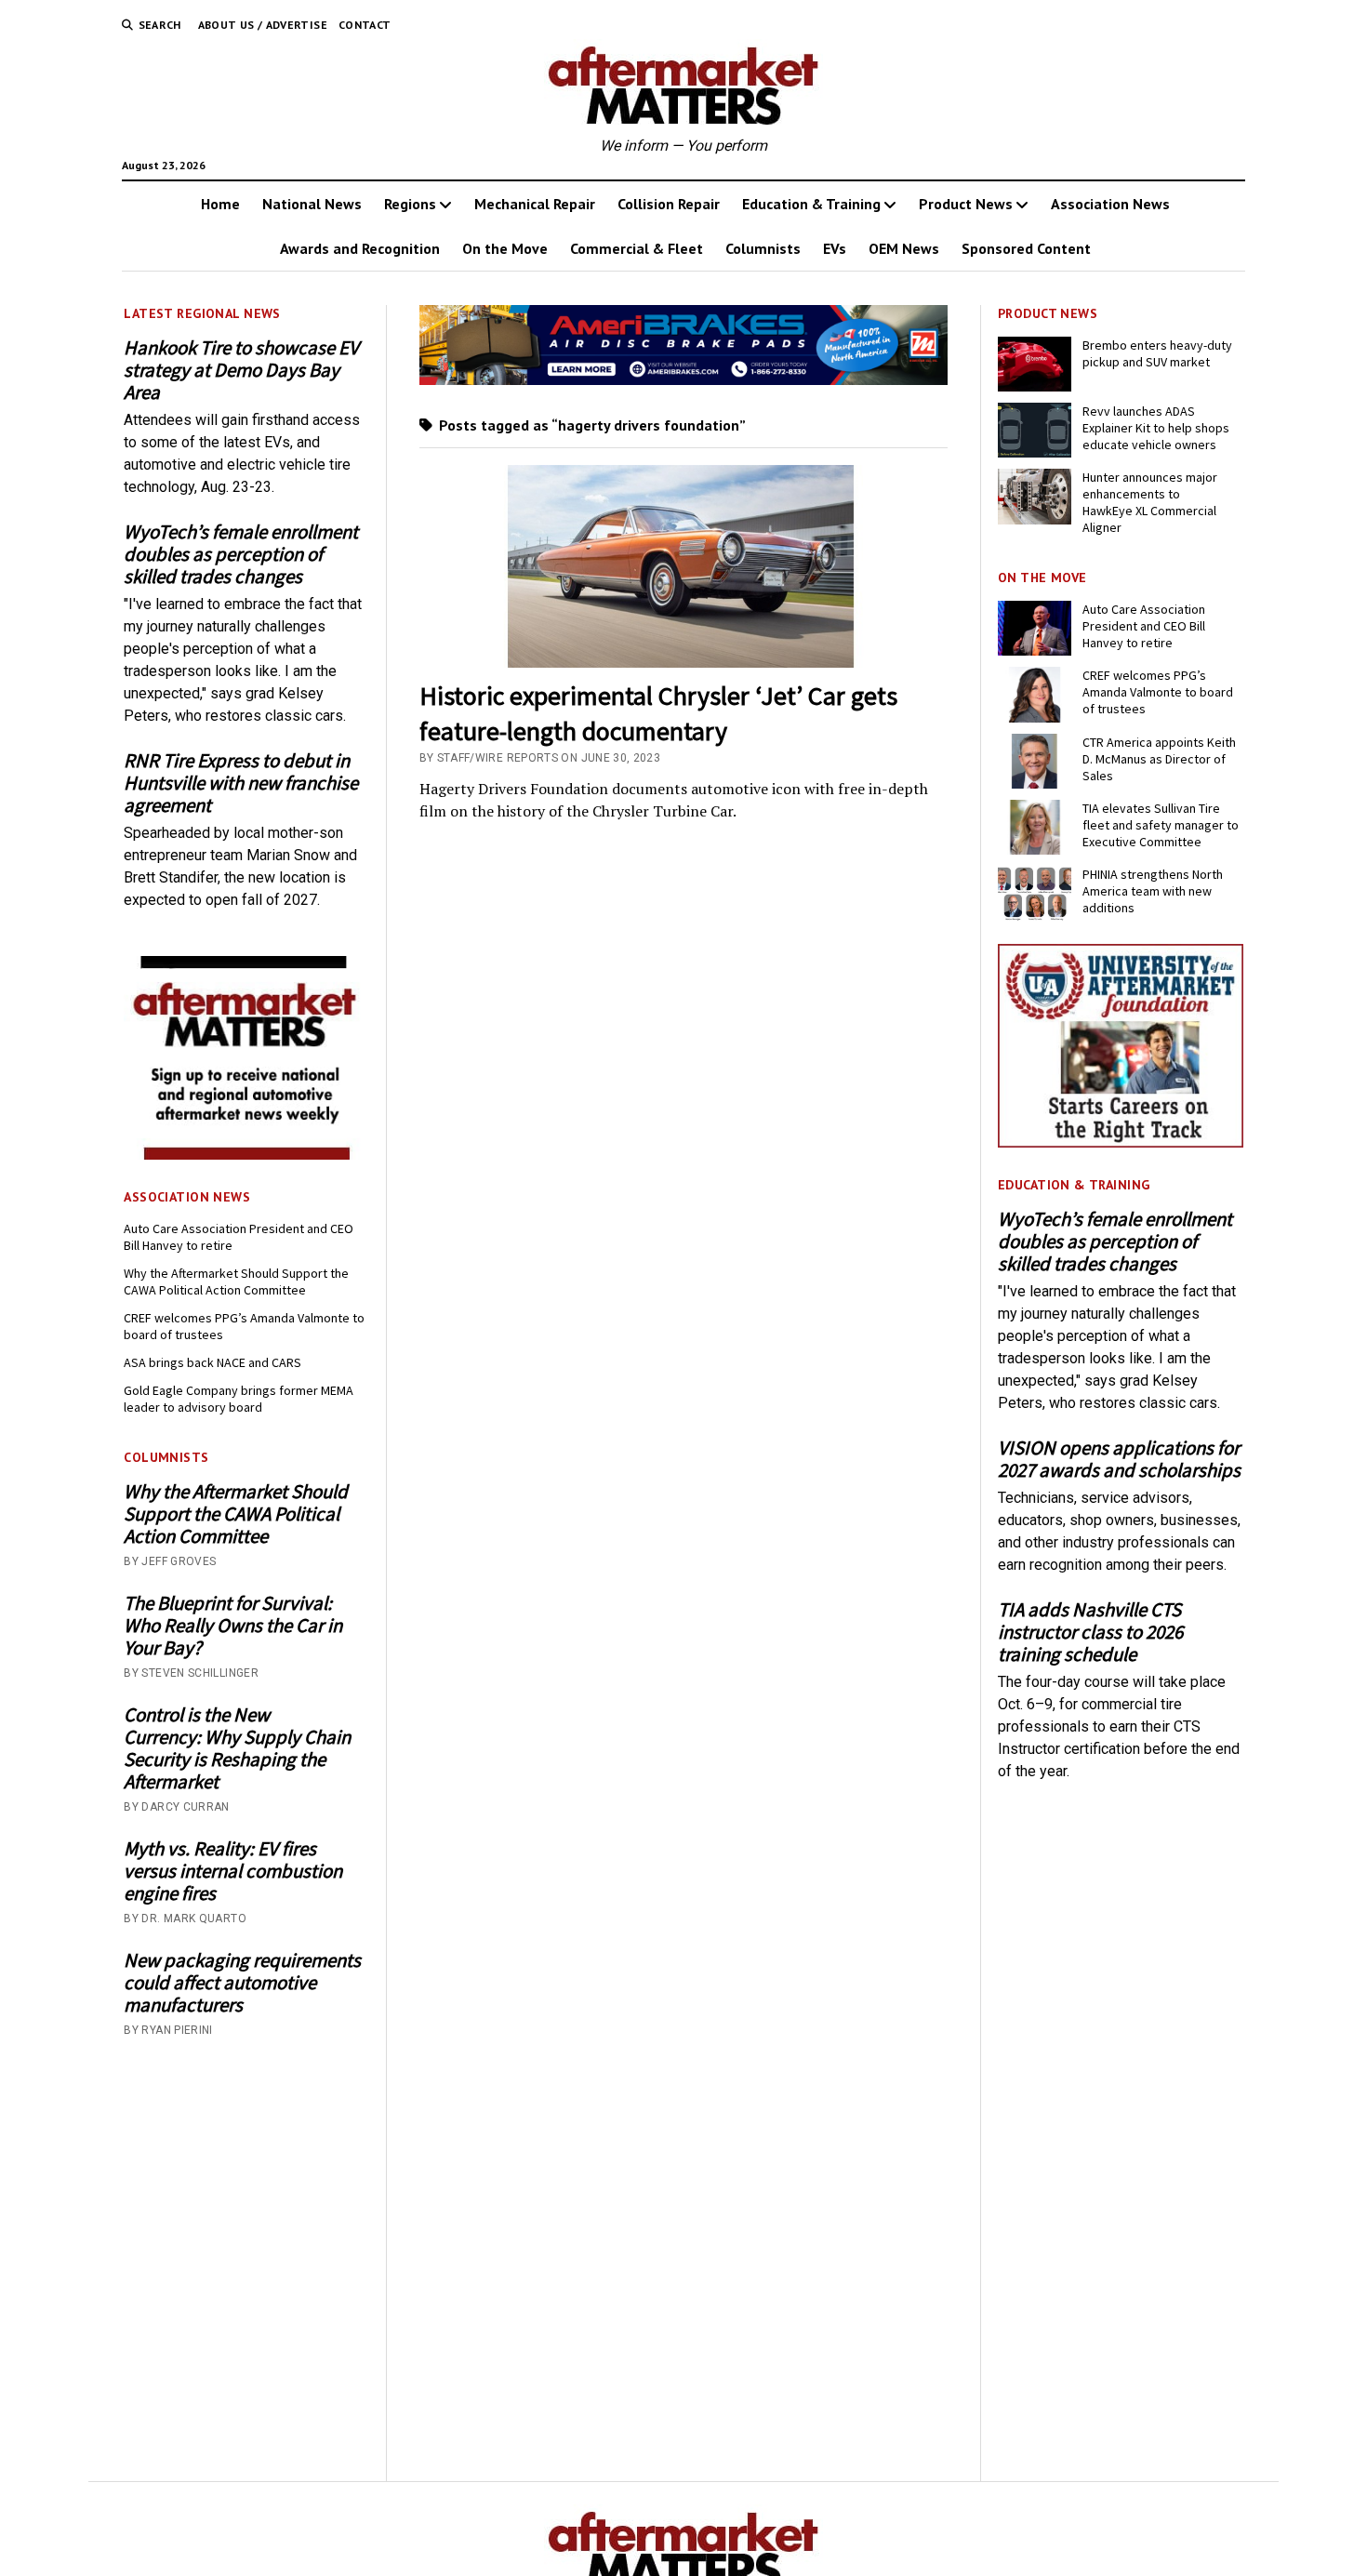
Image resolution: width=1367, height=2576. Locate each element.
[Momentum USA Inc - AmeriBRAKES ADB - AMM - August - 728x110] (684, 380)
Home (220, 204)
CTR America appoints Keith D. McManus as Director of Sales (1159, 759)
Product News (966, 204)
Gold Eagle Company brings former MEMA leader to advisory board (239, 1399)
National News (312, 204)
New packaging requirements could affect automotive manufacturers (242, 1983)
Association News (1110, 204)
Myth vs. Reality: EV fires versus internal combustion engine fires (233, 1871)
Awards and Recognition (360, 248)
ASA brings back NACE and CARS (212, 1362)
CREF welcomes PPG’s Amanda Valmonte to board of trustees (244, 1326)
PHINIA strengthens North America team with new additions (1153, 891)
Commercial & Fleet (637, 248)
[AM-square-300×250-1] (246, 1155)
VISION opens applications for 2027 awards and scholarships (1119, 1459)
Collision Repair (669, 204)
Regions (410, 204)
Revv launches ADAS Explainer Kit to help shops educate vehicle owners (1156, 428)
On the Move (505, 248)
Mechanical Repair (535, 204)
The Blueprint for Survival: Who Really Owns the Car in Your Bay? (233, 1626)
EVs (835, 248)
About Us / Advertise (263, 25)
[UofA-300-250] (1121, 1142)
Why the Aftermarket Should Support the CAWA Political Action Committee (236, 1281)
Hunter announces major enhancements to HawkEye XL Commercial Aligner (1150, 502)
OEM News (904, 248)
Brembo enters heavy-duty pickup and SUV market (1157, 353)
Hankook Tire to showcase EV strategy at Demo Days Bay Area (241, 370)
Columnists (763, 248)
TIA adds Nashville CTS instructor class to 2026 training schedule (1090, 1632)
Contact (365, 25)
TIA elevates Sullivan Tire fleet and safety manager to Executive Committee (1161, 825)
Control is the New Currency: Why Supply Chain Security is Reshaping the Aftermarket (237, 1748)
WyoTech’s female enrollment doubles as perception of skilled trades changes (241, 554)
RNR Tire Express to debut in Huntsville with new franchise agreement (241, 783)
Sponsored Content (1026, 248)
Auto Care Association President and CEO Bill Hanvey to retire (239, 1237)
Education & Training (811, 204)
